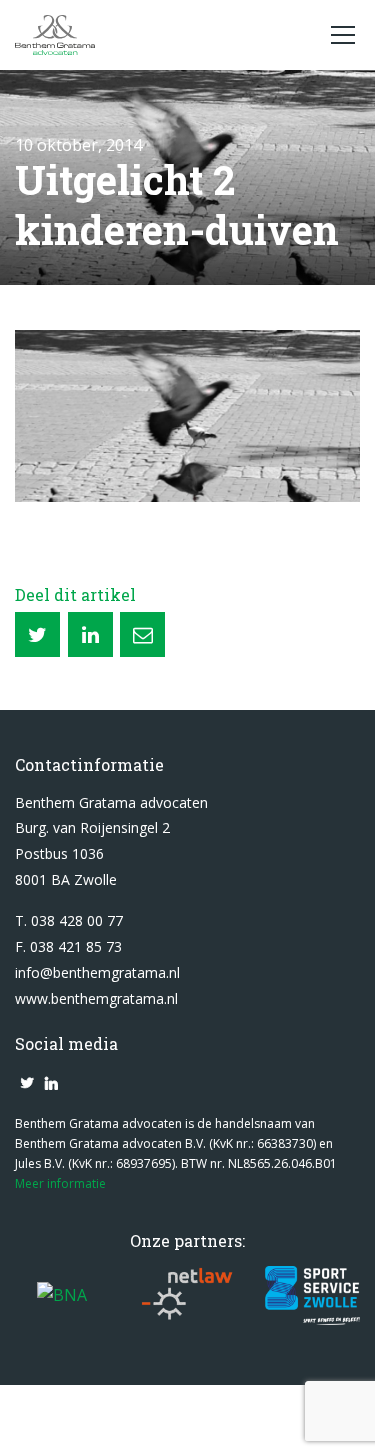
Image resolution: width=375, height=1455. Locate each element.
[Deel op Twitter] (37, 634)
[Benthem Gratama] (162, 35)
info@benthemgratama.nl (97, 972)
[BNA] (62, 1295)
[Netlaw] (187, 1295)
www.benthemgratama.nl (96, 998)
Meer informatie (60, 1183)
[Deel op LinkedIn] (90, 634)
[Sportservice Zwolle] (312, 1295)
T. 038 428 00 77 (69, 920)
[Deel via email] (142, 634)
